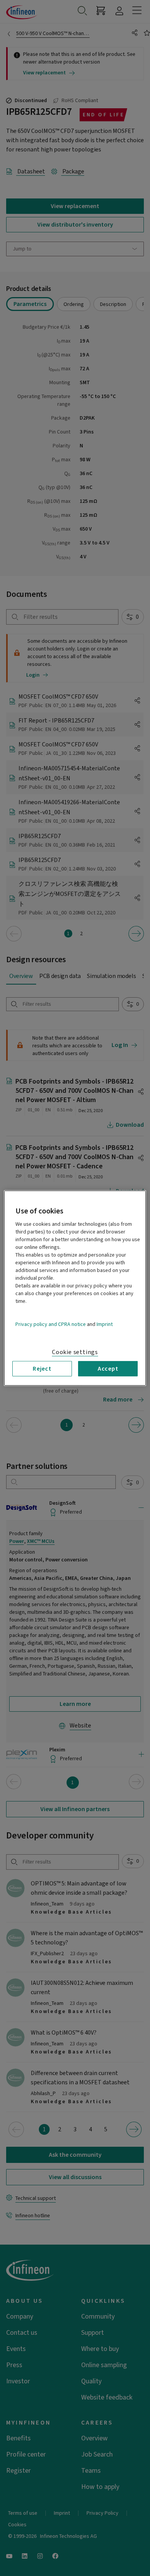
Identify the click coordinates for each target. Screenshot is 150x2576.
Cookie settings (75, 1352)
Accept (108, 1368)
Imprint (105, 1324)
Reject (42, 1368)
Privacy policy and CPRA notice (51, 1324)
